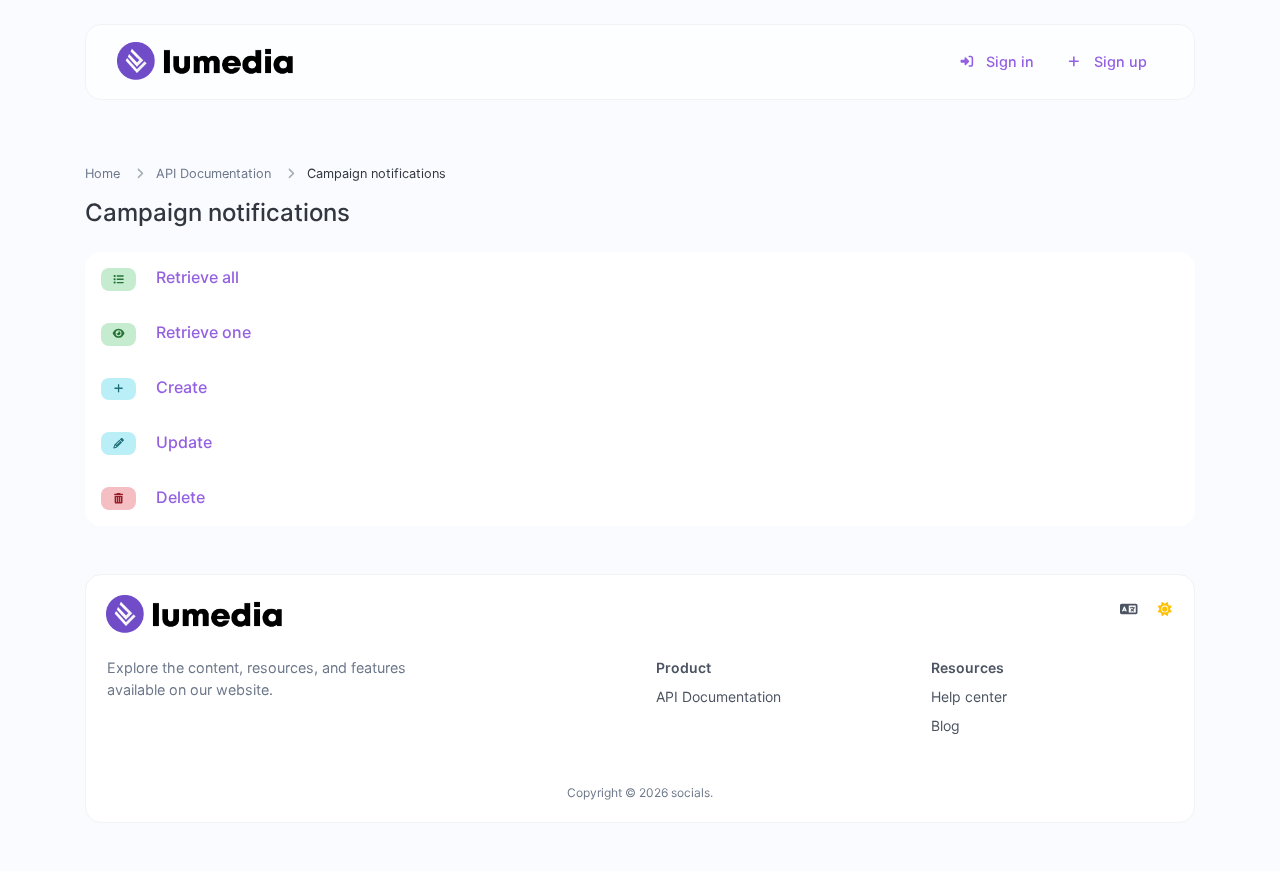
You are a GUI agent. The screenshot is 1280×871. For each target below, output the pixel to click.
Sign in (1008, 61)
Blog (945, 725)
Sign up (1118, 61)
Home (102, 173)
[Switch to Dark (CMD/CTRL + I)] (1165, 609)
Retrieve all (195, 277)
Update (182, 442)
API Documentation (213, 173)
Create (179, 387)
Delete (178, 497)
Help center (969, 696)
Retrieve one (201, 332)
